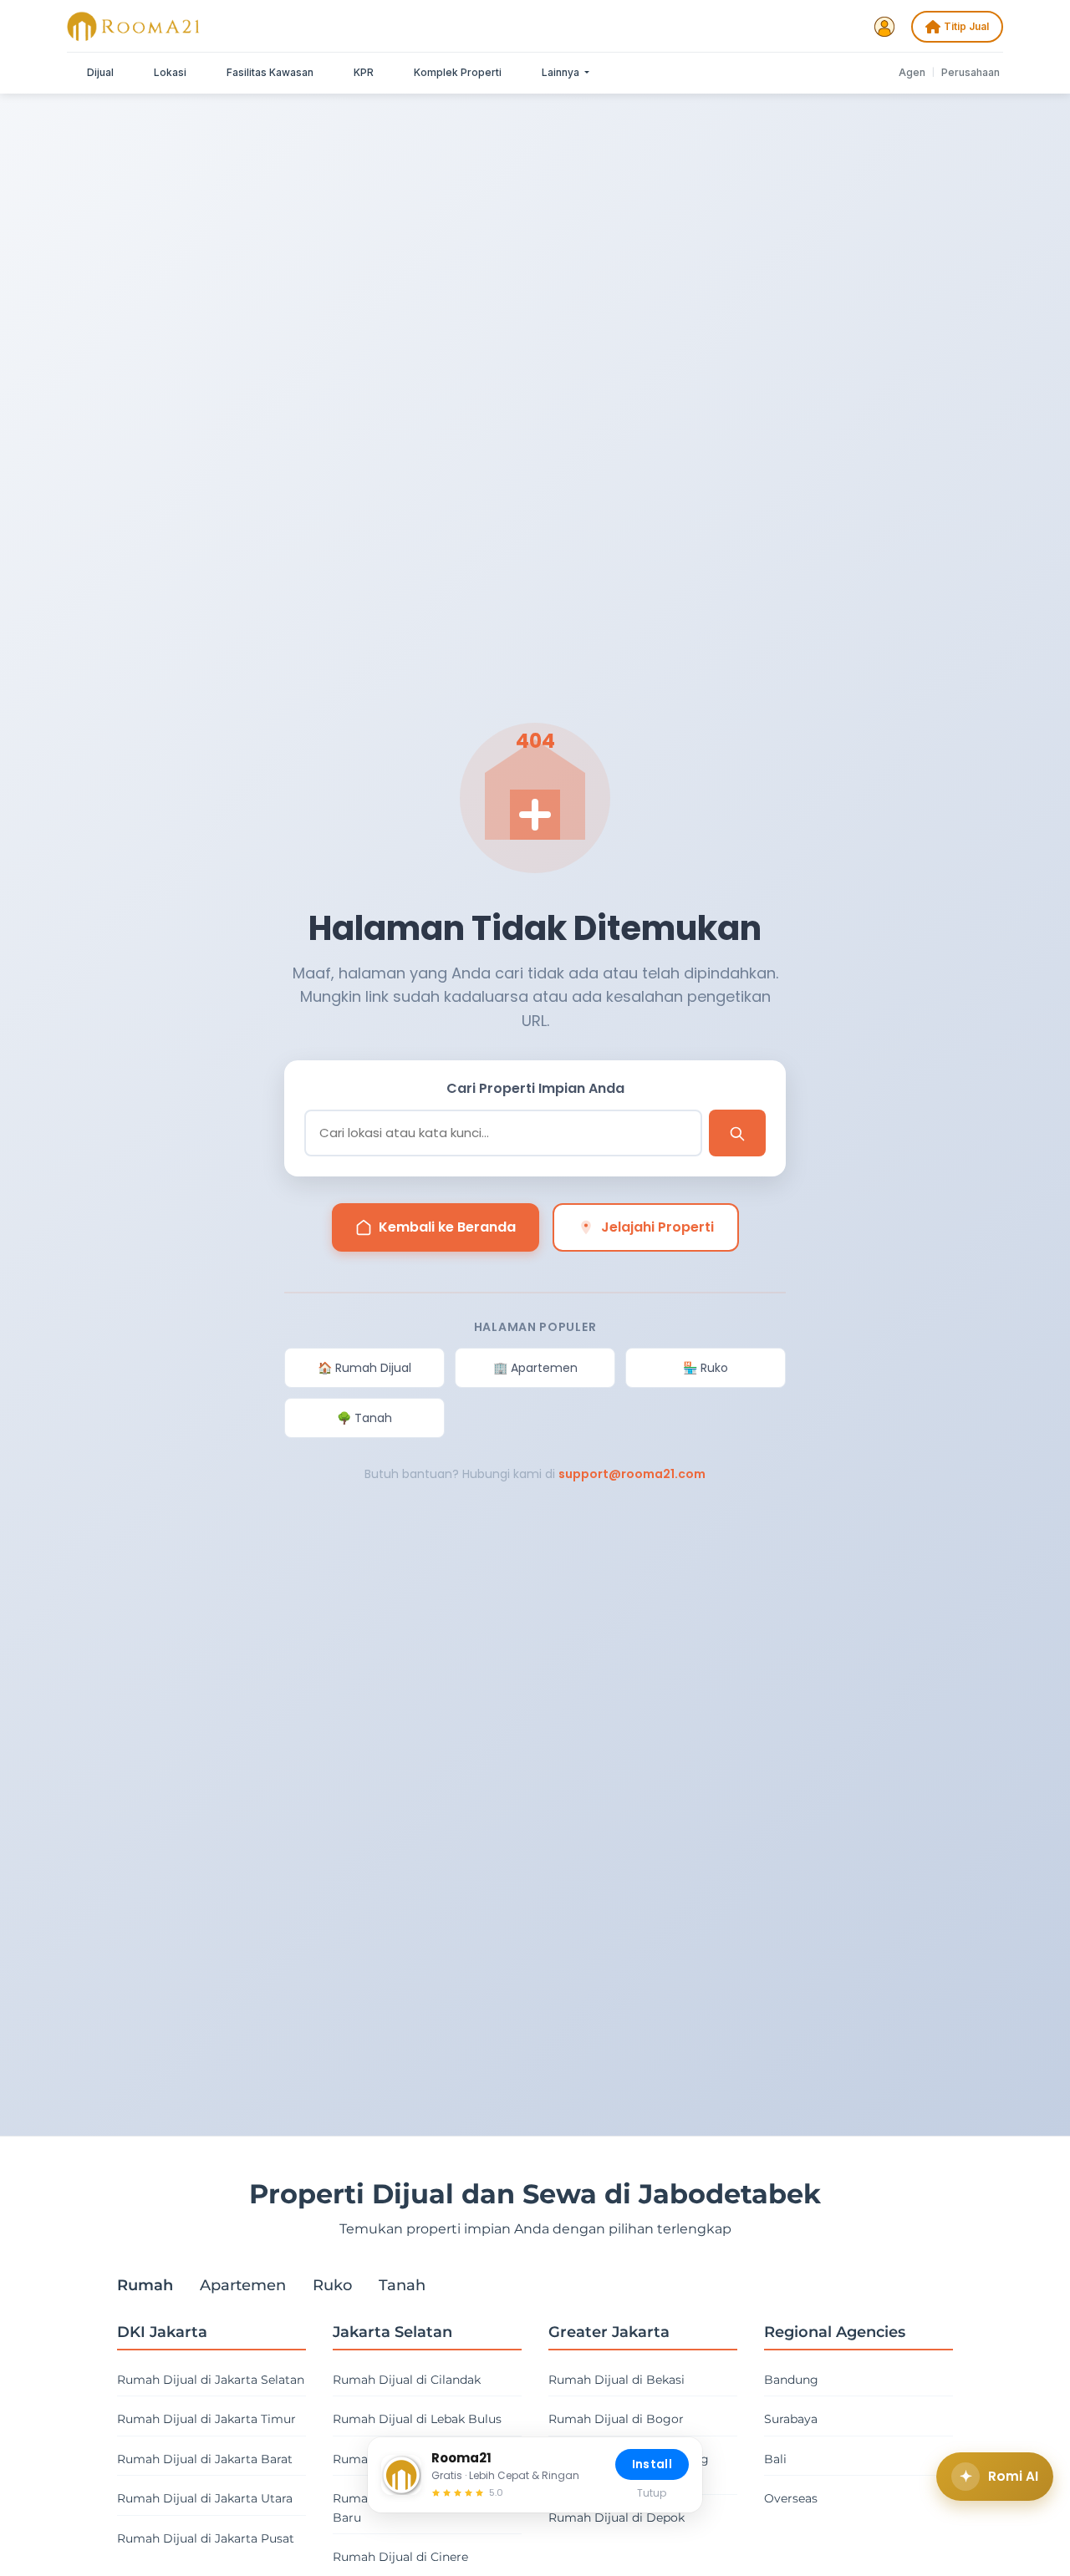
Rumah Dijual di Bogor (616, 2419)
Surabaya (791, 2419)
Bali (775, 2459)
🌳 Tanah (364, 1418)
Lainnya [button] (562, 72)
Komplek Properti (458, 72)
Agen (912, 72)
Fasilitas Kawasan (270, 72)
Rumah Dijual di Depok (617, 2518)
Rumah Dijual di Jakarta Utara (205, 2498)
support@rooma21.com (632, 1474)
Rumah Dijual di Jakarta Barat (205, 2459)
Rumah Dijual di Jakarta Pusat (206, 2538)
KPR (364, 72)
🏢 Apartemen (535, 1368)
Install (652, 2464)
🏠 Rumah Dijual (364, 1368)
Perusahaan (971, 72)
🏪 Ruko (706, 1368)
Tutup (652, 2493)
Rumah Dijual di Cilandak (407, 2380)
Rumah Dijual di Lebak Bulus (417, 2419)
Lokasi (170, 72)
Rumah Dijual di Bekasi (617, 2380)
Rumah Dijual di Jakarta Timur (206, 2419)
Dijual (100, 72)
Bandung (791, 2380)
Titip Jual (966, 26)
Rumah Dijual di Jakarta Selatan (211, 2380)
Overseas (791, 2498)
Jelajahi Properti (657, 1227)
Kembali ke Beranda (447, 1227)
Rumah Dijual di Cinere (400, 2557)
